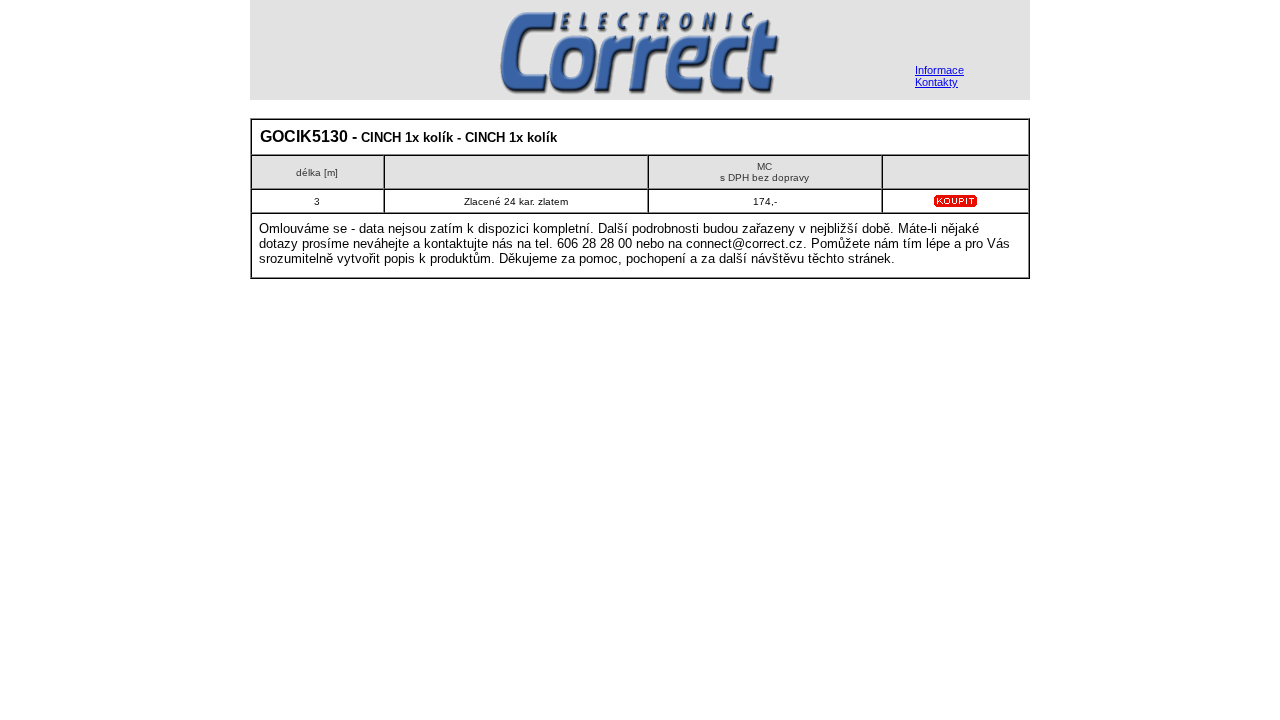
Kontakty (936, 82)
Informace (939, 70)
